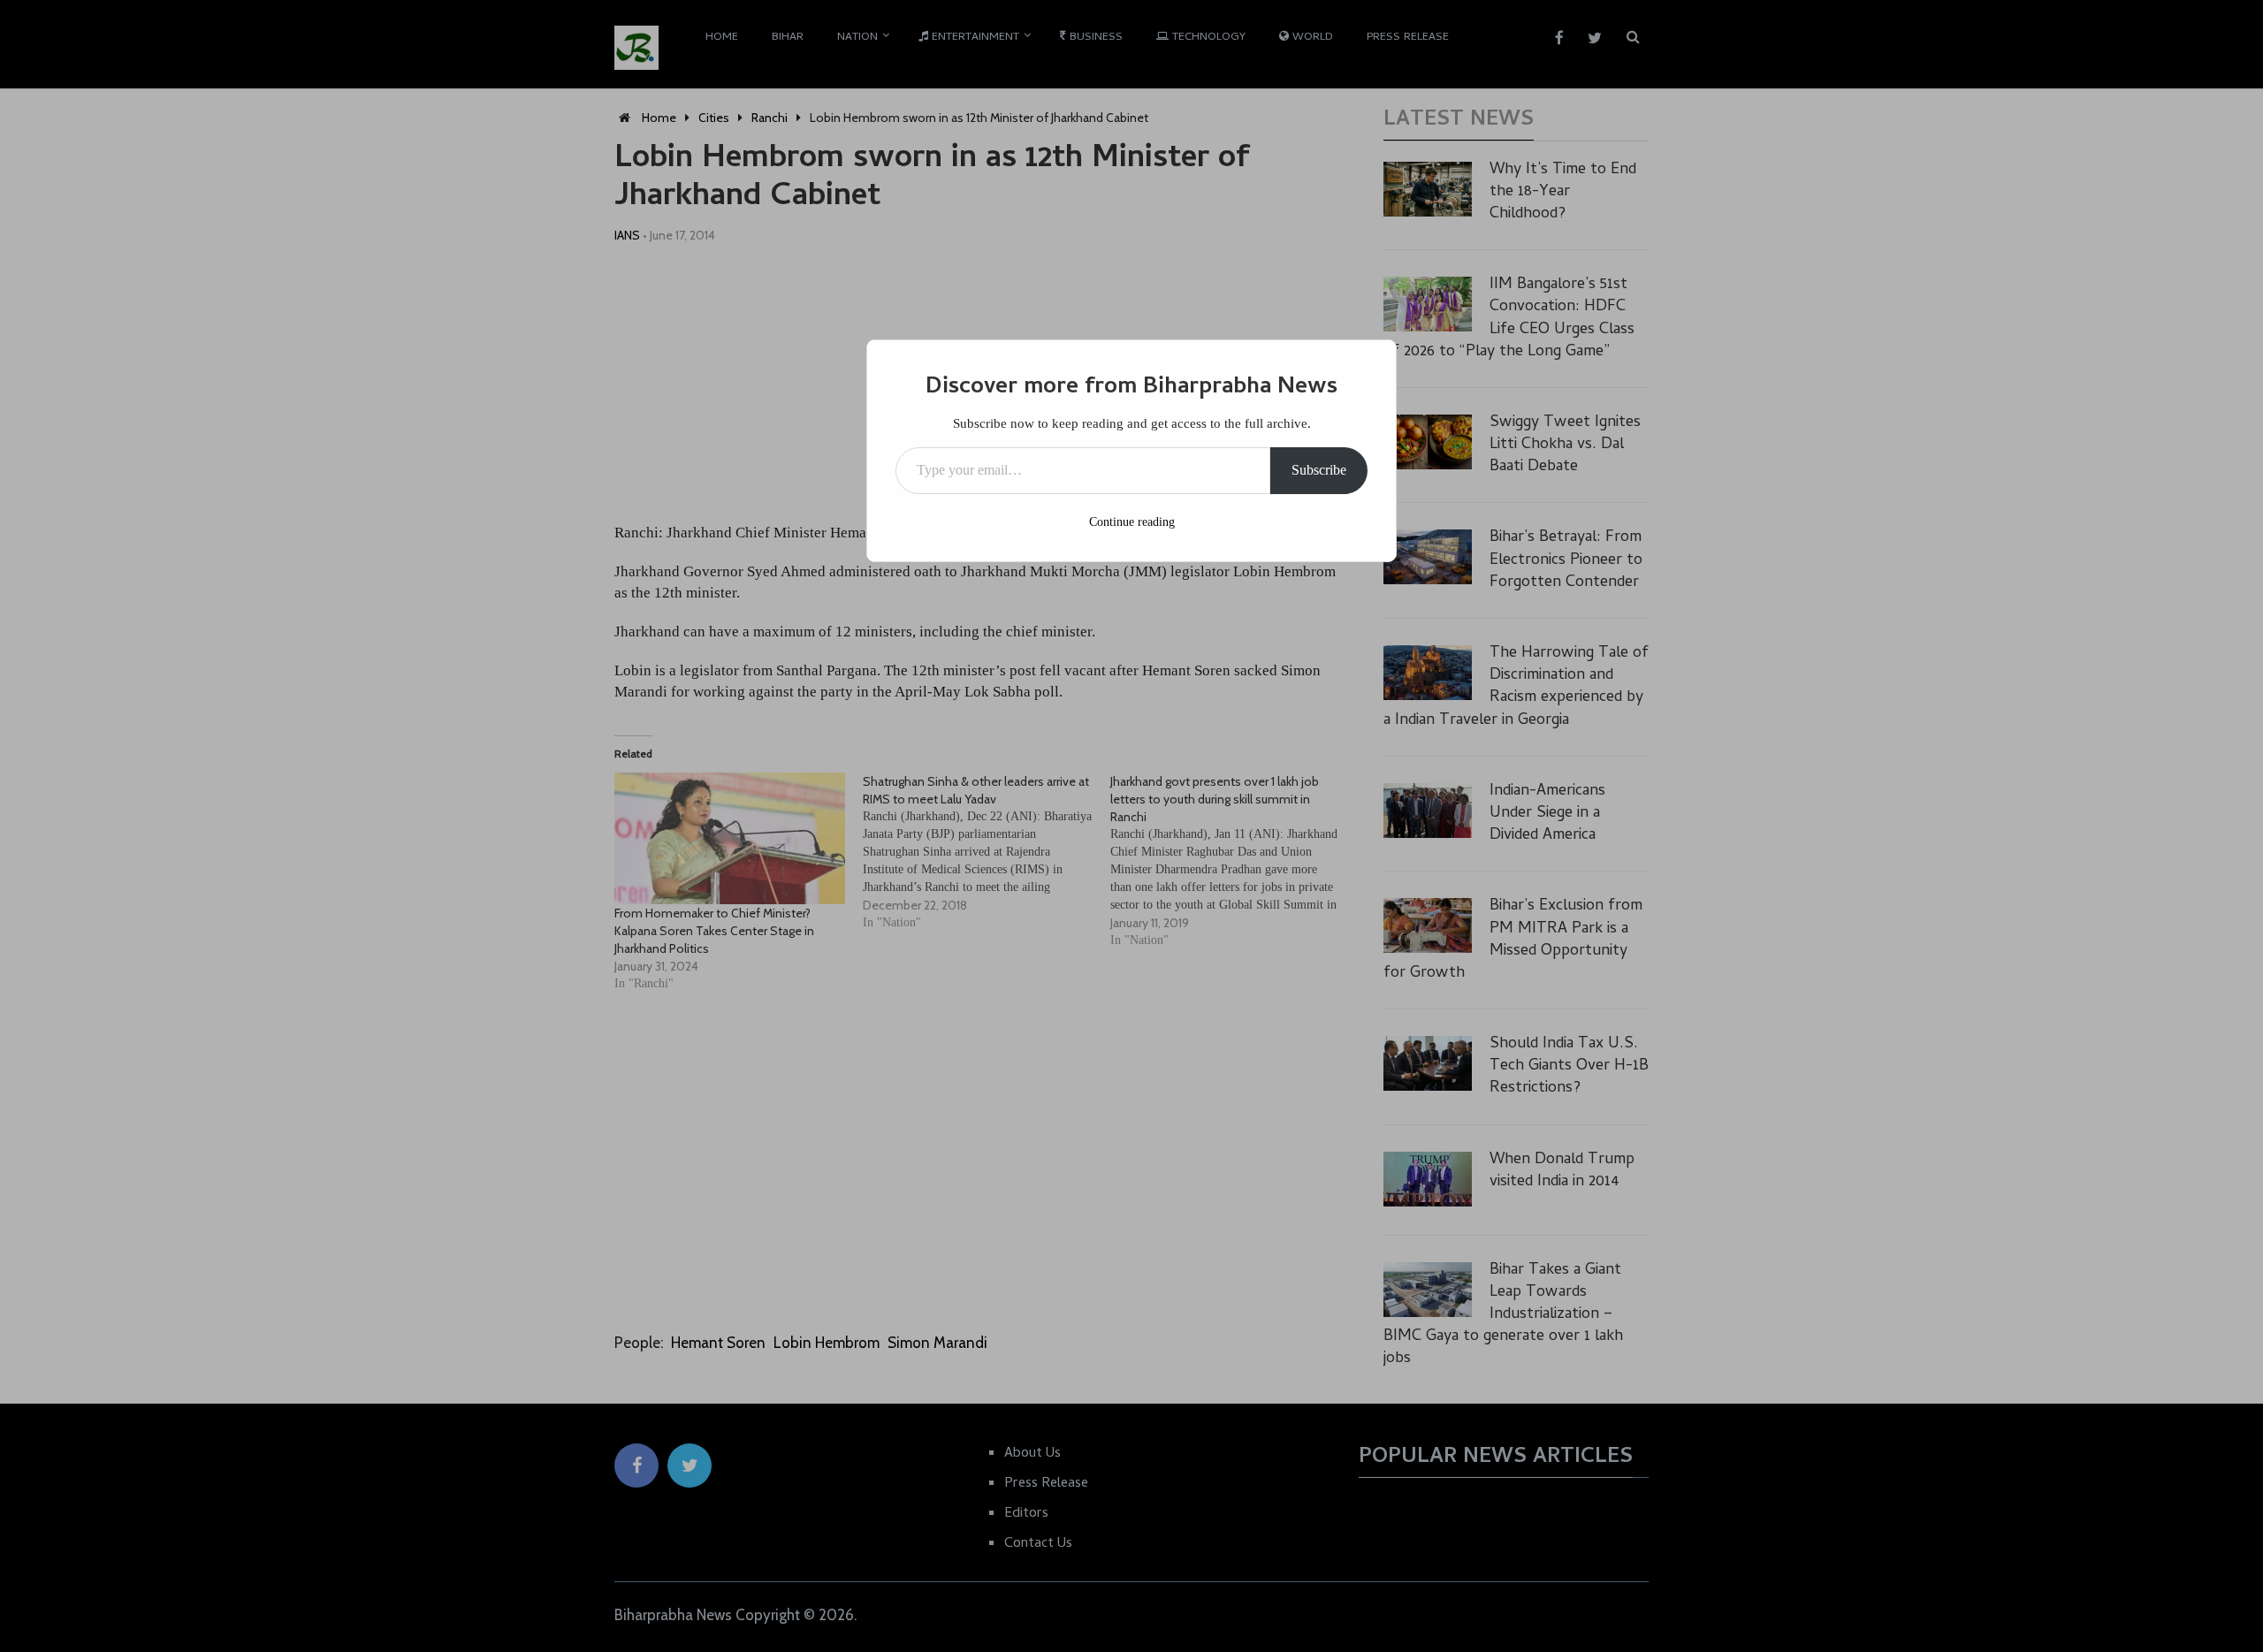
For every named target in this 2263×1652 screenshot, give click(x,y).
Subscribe (1319, 470)
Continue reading (1132, 522)
